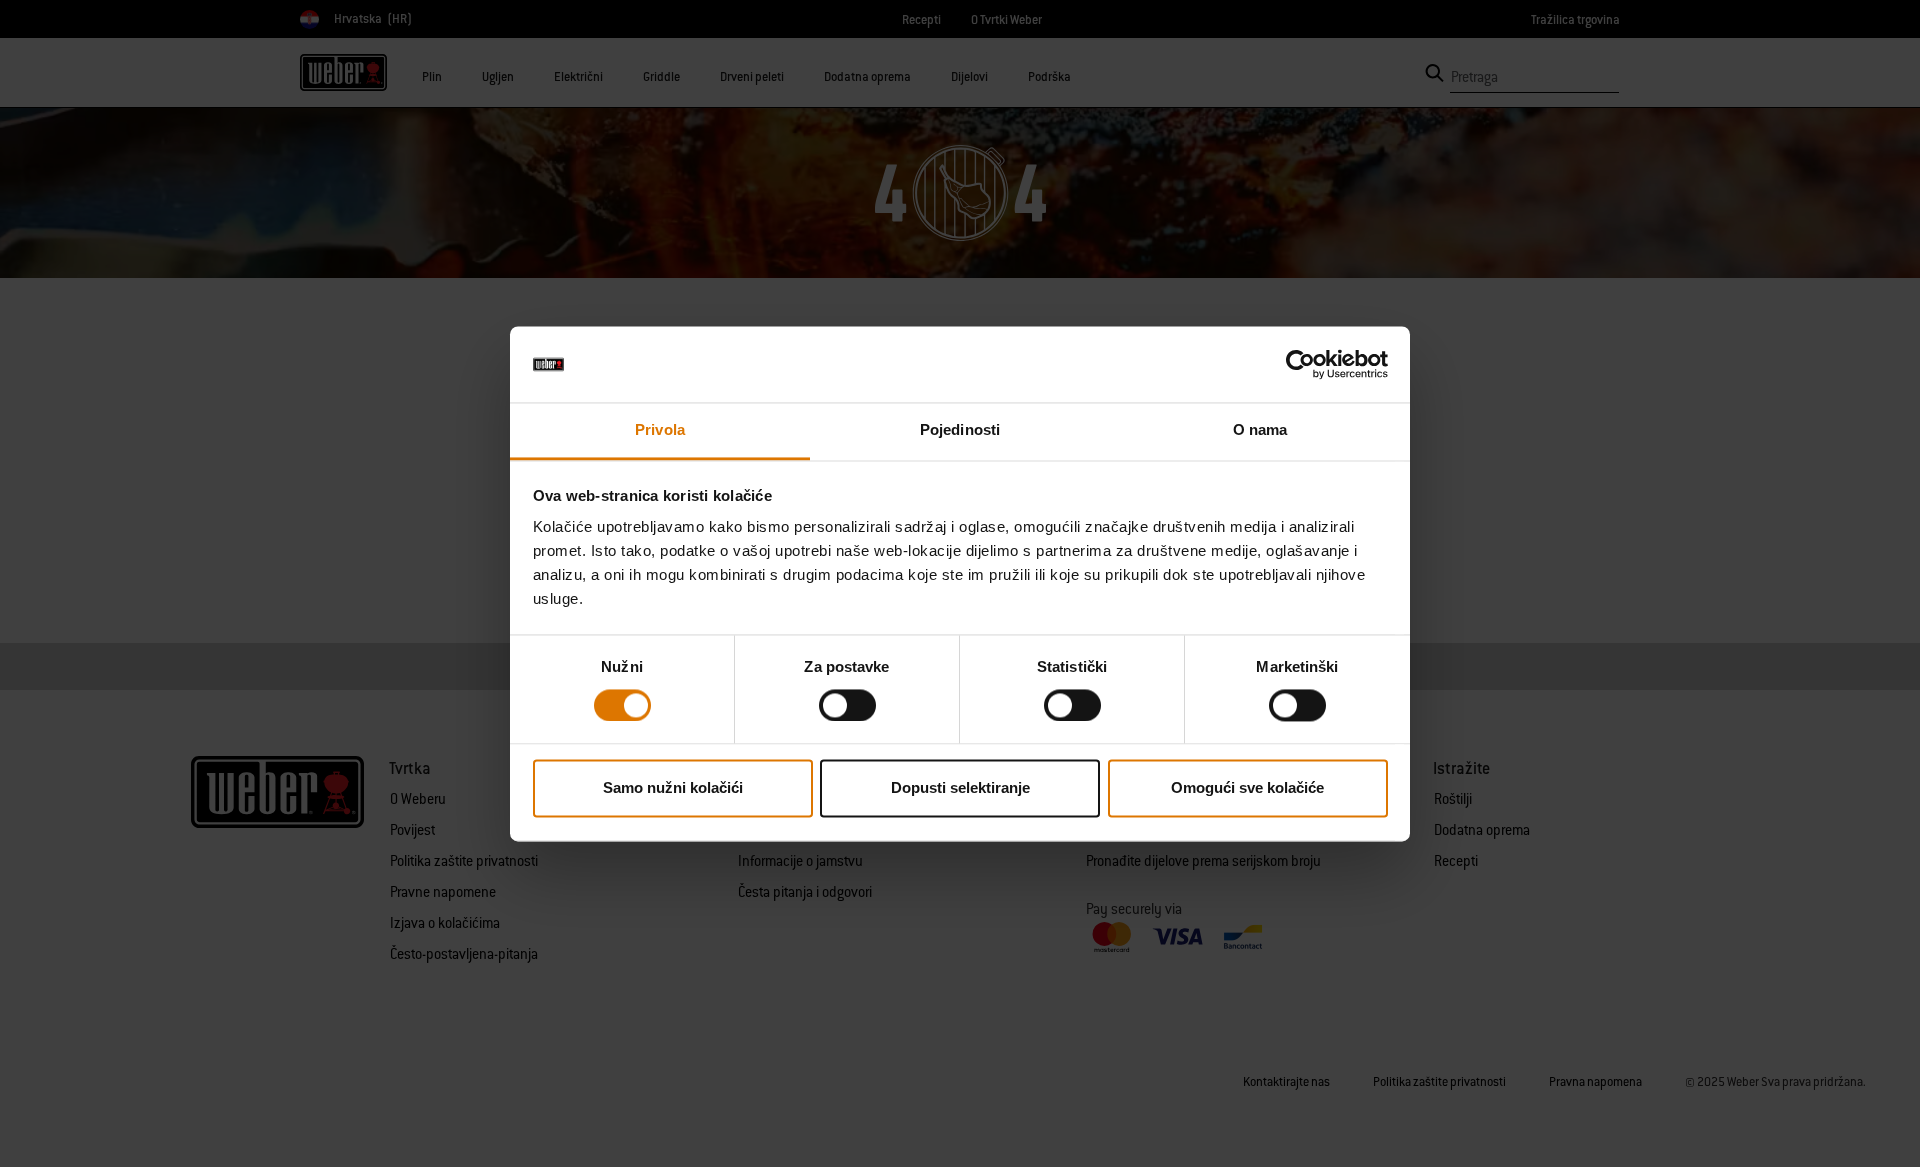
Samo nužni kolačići (673, 788)
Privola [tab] (660, 430)
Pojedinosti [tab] (960, 430)
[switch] (847, 705)
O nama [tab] (1260, 430)
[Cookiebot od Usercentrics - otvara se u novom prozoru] (1300, 364)
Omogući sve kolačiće (1247, 788)
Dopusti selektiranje (960, 788)
